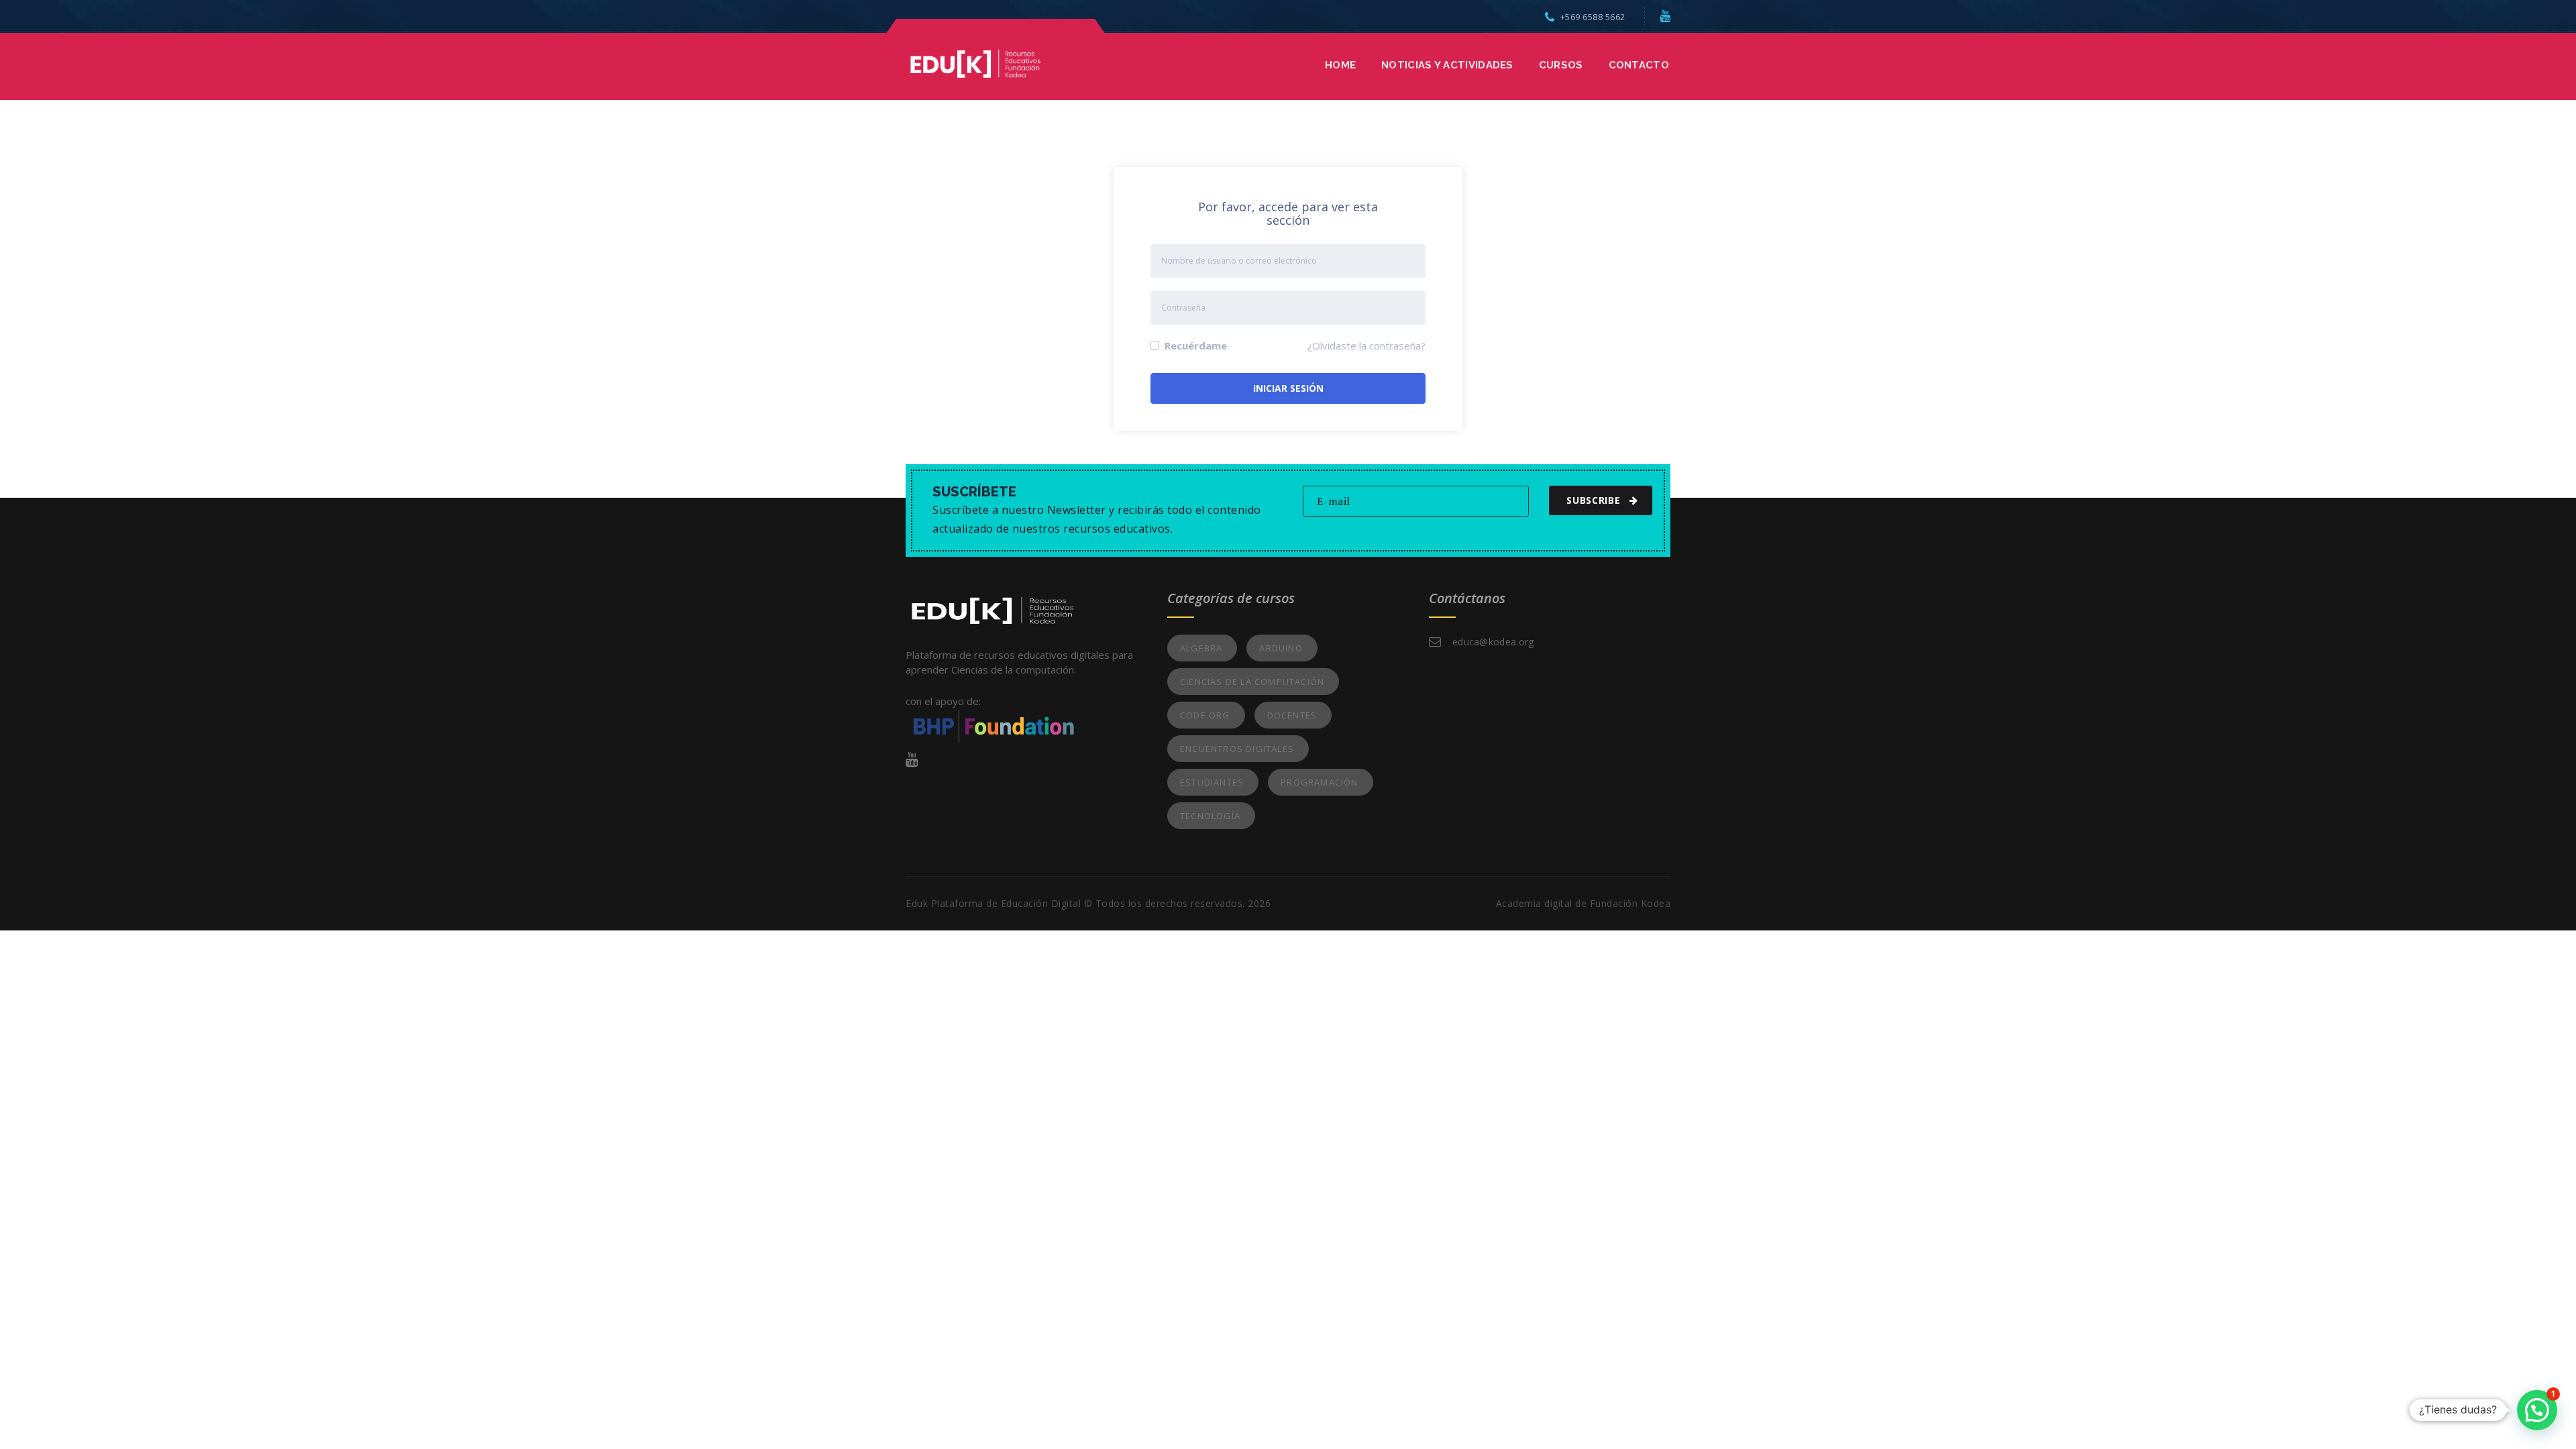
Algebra (1201, 648)
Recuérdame (1194, 345)
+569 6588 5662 (1593, 17)
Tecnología (1210, 816)
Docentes (1292, 715)
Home (1340, 65)
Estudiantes (1212, 782)
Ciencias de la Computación (1252, 682)
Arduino (1281, 648)
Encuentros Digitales (1237, 749)
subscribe (1593, 500)
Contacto (1639, 65)
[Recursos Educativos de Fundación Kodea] (975, 62)
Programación (1319, 782)
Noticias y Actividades (1447, 65)
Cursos (1561, 65)
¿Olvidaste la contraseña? (1366, 345)
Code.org (1205, 715)
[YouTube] (1666, 15)
